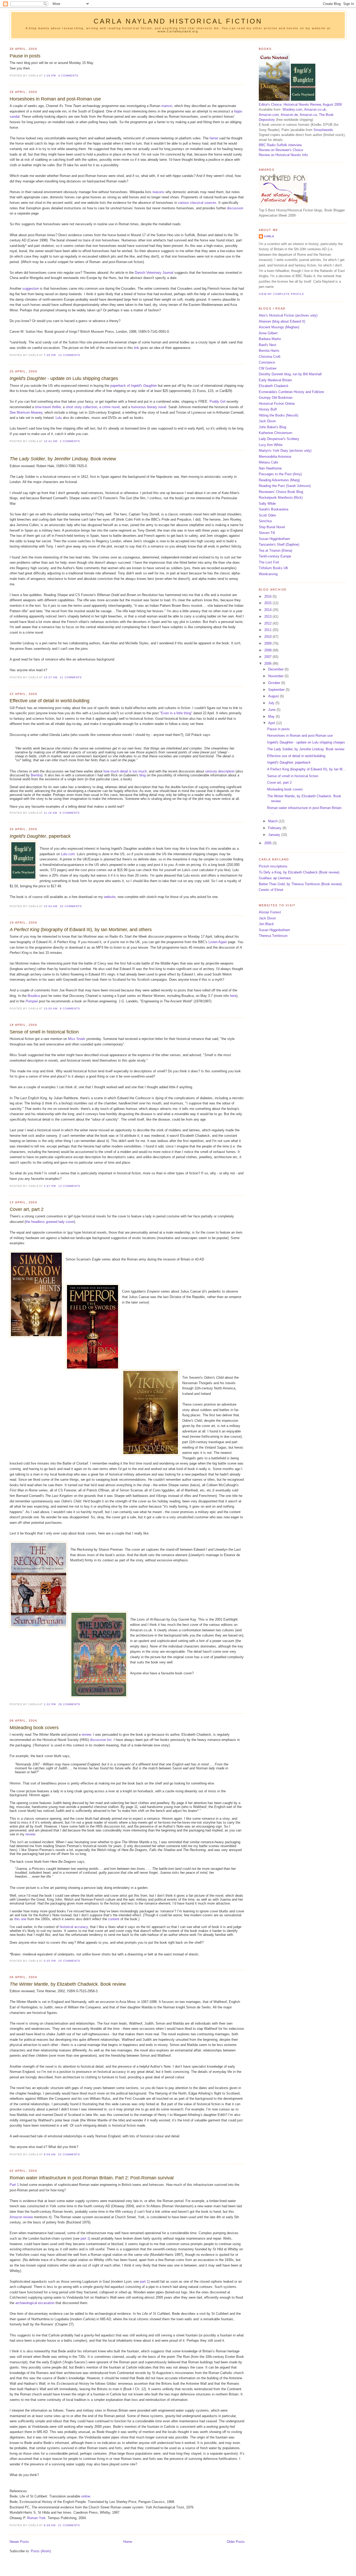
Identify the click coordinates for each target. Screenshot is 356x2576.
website (110, 897)
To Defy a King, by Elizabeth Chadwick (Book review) (299, 872)
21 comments (71, 677)
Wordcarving (268, 574)
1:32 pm (50, 1704)
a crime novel (109, 407)
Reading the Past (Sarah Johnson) (285, 486)
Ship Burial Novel (272, 527)
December (276, 669)
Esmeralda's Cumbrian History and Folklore (291, 392)
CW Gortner (268, 368)
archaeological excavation (35, 2303)
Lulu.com (68, 854)
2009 (268, 643)
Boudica (34, 996)
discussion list (101, 1740)
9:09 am (50, 2154)
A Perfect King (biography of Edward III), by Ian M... (306, 769)
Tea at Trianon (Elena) (275, 551)
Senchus (265, 521)
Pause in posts (25, 56)
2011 (268, 630)
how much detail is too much (125, 771)
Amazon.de (289, 115)
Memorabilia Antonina (275, 457)
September (277, 690)
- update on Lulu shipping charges (64, 378)
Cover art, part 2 (27, 1209)
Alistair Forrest (270, 912)
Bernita (36, 775)
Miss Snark (77, 1039)
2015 (268, 603)
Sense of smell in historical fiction (44, 1032)
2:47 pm (50, 1186)
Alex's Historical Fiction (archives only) (288, 315)
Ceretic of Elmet (271, 890)
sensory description (220, 771)
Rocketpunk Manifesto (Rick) (281, 498)
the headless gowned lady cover (50, 1222)
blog (143, 775)
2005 (268, 843)
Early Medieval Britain (275, 380)
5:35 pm (50, 1961)
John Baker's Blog (272, 427)
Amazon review (21, 2217)
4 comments (68, 76)
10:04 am (51, 906)
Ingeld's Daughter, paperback (289, 762)
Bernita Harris (269, 351)
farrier (214, 138)
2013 (268, 617)
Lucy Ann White (271, 445)
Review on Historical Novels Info (283, 155)
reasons (158, 192)
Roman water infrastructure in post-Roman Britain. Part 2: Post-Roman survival (92, 2178)
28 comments (69, 1704)
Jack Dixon (267, 421)
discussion (235, 208)
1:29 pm (50, 76)
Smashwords (323, 130)
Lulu (59, 418)
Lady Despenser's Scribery (279, 439)
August (274, 696)
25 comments (69, 1961)
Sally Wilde (267, 504)
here (233, 996)
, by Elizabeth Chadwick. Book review (68, 1984)
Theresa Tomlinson (273, 936)
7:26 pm (50, 355)
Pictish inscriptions (273, 866)
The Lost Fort (269, 562)
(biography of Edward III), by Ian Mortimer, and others (81, 930)
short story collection (81, 407)
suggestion (31, 288)
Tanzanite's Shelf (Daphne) (279, 545)
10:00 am (51, 1009)
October (275, 683)
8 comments (70, 1009)
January (275, 835)
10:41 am (51, 441)
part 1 (85, 2238)
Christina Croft (270, 357)
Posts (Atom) (41, 2551)
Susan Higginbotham (274, 539)
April (272, 723)
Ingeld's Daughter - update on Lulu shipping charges (306, 742)
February (275, 828)
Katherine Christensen (275, 433)
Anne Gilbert (268, 333)
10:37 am (51, 677)
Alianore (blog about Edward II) (282, 321)
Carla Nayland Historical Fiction (178, 21)
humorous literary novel (149, 407)
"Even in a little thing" (176, 713)
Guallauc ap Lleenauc (275, 878)
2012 (268, 623)
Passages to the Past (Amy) (280, 474)
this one (20, 1919)
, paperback (40, 836)
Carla (269, 236)
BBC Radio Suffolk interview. (281, 145)
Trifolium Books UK (274, 568)
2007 (268, 657)
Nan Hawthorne (270, 468)
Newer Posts (19, 2542)
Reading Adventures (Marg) (279, 480)
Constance (267, 362)
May (272, 716)
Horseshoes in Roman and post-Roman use (55, 99)
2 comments (70, 441)
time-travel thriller (48, 407)
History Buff (268, 409)
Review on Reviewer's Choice (281, 150)
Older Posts (236, 2542)
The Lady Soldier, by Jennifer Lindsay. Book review (306, 749)
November (276, 676)
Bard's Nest (268, 345)
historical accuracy (74, 1927)
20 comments (71, 906)
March (273, 821)
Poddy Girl (217, 401)
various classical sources (197, 203)
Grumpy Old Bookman (276, 398)
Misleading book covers (34, 1728)
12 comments (69, 355)
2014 (268, 610)
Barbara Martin (270, 339)
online (86, 2496)
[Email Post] (80, 76)
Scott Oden (267, 515)
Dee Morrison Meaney (26, 412)
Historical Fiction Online (277, 404)
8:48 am (50, 2525)
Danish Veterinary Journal (154, 273)
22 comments (69, 2154)
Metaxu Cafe (268, 462)
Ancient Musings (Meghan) (279, 327)
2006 (268, 664)
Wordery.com (292, 109)
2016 (268, 596)
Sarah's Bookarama (274, 509)
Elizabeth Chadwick (274, 386)
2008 (268, 650)
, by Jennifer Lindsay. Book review (63, 459)
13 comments (69, 1186)
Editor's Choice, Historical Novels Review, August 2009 (300, 105)
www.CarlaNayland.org (178, 31)
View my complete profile (281, 294)
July (272, 703)
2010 (268, 637)
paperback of (134, 386)
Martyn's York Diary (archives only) (285, 451)
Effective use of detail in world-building (50, 701)
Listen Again (218, 942)
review (86, 1735)
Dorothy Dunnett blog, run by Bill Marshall (290, 374)
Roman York (36, 2518)
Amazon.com (269, 115)
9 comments (70, 813)
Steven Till (267, 533)
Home (128, 2542)
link (137, 348)
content (114, 1919)
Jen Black (266, 924)
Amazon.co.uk (315, 109)
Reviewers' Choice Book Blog (281, 492)
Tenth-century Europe (275, 556)
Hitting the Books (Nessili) (278, 415)
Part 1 (14, 2185)
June (272, 710)
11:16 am (50, 813)
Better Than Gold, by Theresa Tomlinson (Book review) (300, 884)
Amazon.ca (308, 115)
